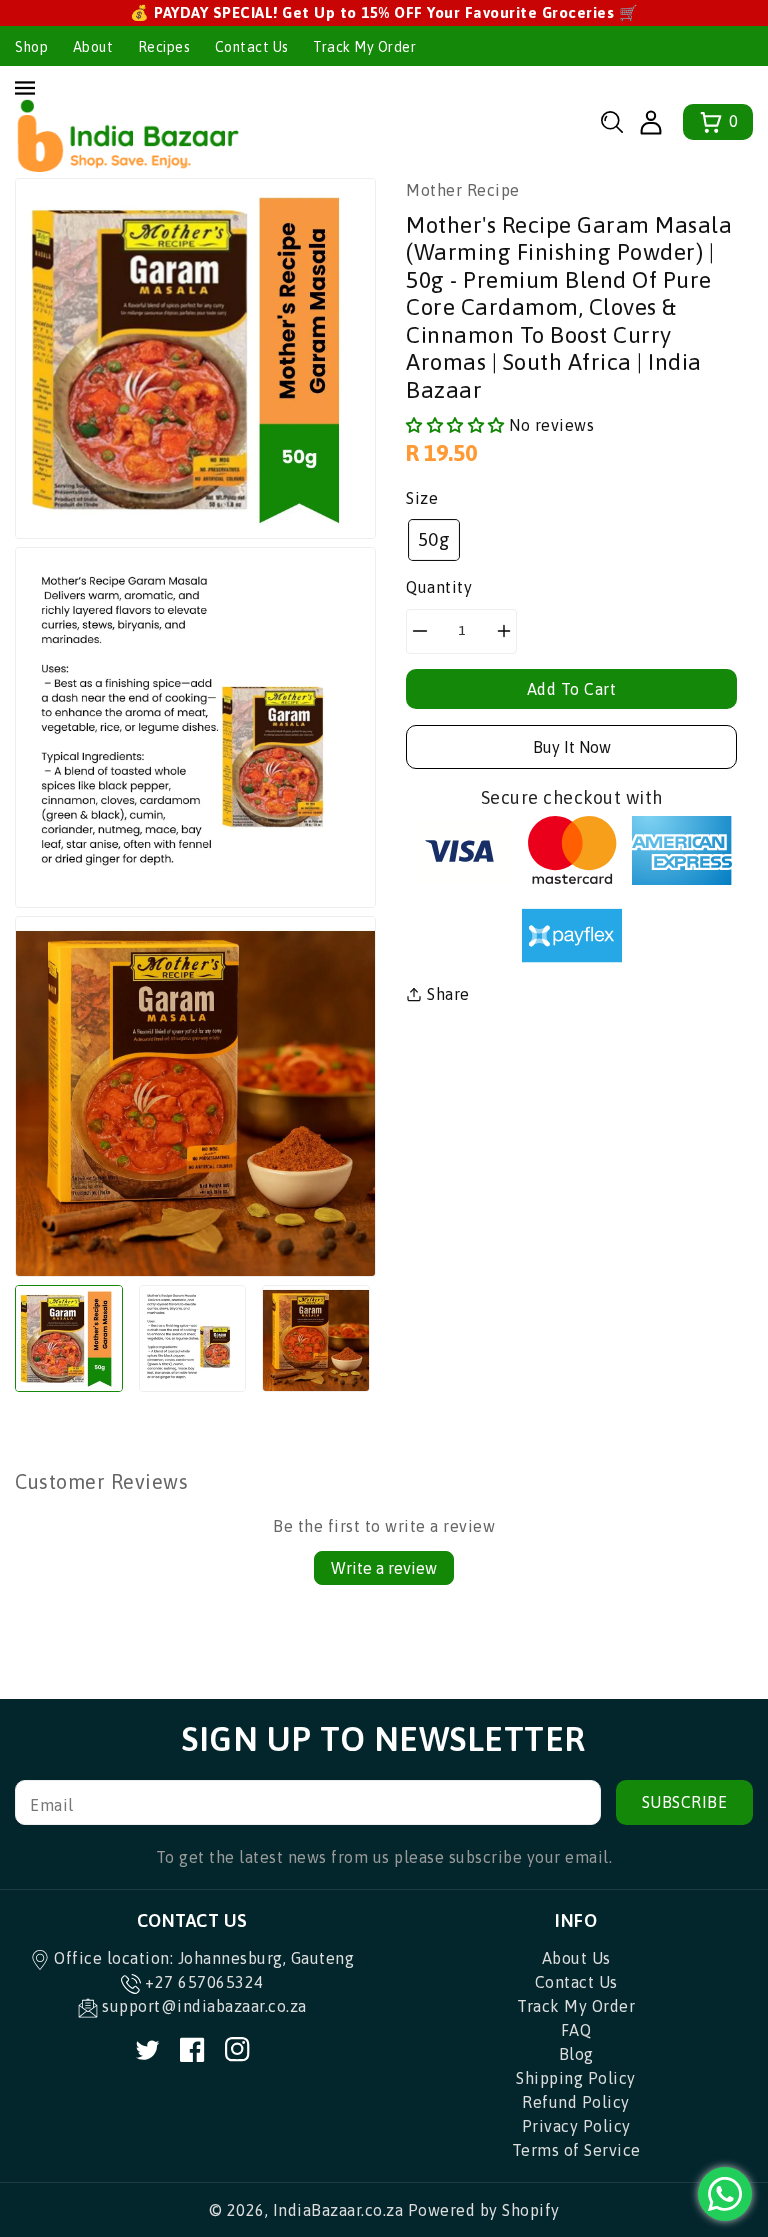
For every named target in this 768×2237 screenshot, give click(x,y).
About (93, 47)
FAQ (576, 2030)
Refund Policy (576, 2102)
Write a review (384, 1568)
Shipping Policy (576, 2078)
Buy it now (572, 747)
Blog (576, 2054)
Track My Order (364, 47)
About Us (576, 1958)
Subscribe (685, 1802)
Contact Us (252, 47)
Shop (31, 47)
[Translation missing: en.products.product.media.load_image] (69, 1339)
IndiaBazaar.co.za (338, 2210)
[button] (612, 122)
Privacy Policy (576, 2126)
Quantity (439, 587)
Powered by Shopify (484, 2210)
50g (434, 539)
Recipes (164, 47)
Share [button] (448, 994)
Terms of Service (576, 2150)
